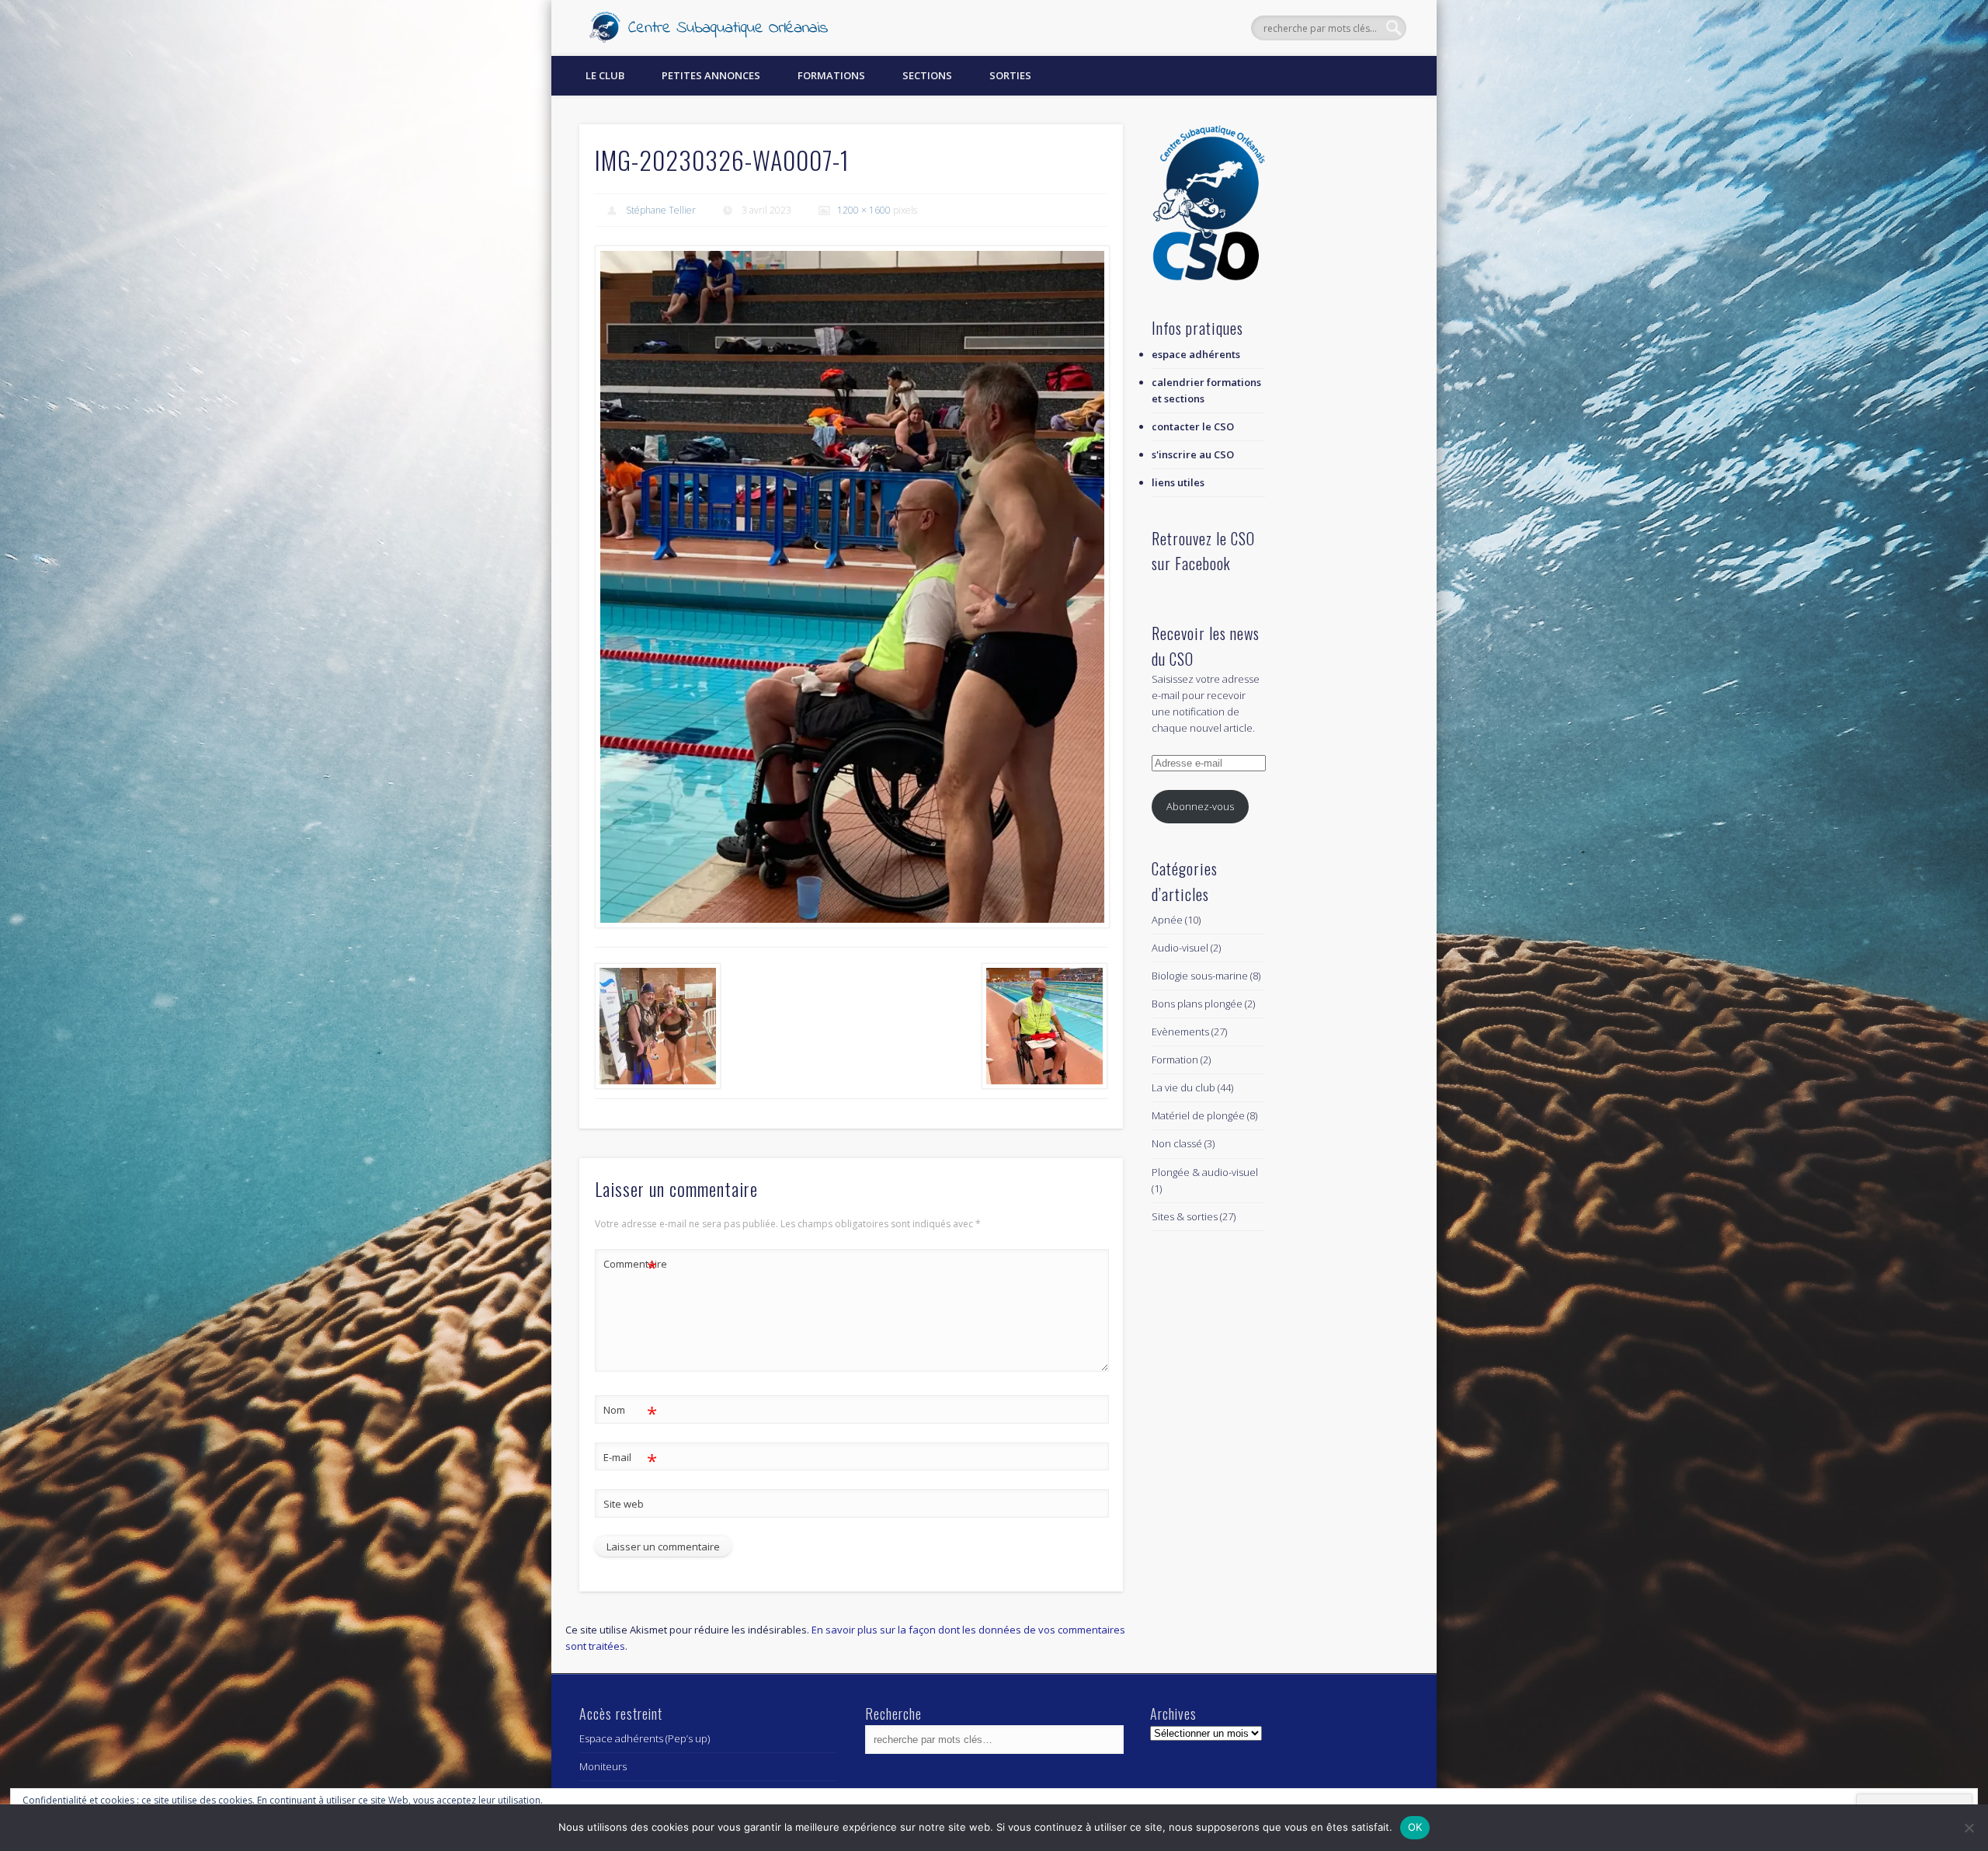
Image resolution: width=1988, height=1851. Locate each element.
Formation (1175, 1059)
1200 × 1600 (864, 210)
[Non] (1969, 1828)
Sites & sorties (1185, 1216)
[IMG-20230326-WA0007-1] (851, 586)
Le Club (605, 75)
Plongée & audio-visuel (1205, 1172)
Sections (927, 75)
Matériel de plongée (1198, 1115)
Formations (831, 75)
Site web (624, 1504)
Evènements (1180, 1032)
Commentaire (631, 1266)
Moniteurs (603, 1766)
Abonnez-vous (1200, 806)
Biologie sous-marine (1200, 976)
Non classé (1177, 1143)
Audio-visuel (1180, 948)
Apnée (1167, 920)
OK (1415, 1827)
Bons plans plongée (1197, 1004)
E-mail (630, 1460)
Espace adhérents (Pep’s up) (645, 1738)
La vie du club (1183, 1087)
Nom (630, 1412)
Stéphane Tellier (661, 210)
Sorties (1010, 75)
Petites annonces (711, 75)
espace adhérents (1196, 354)
